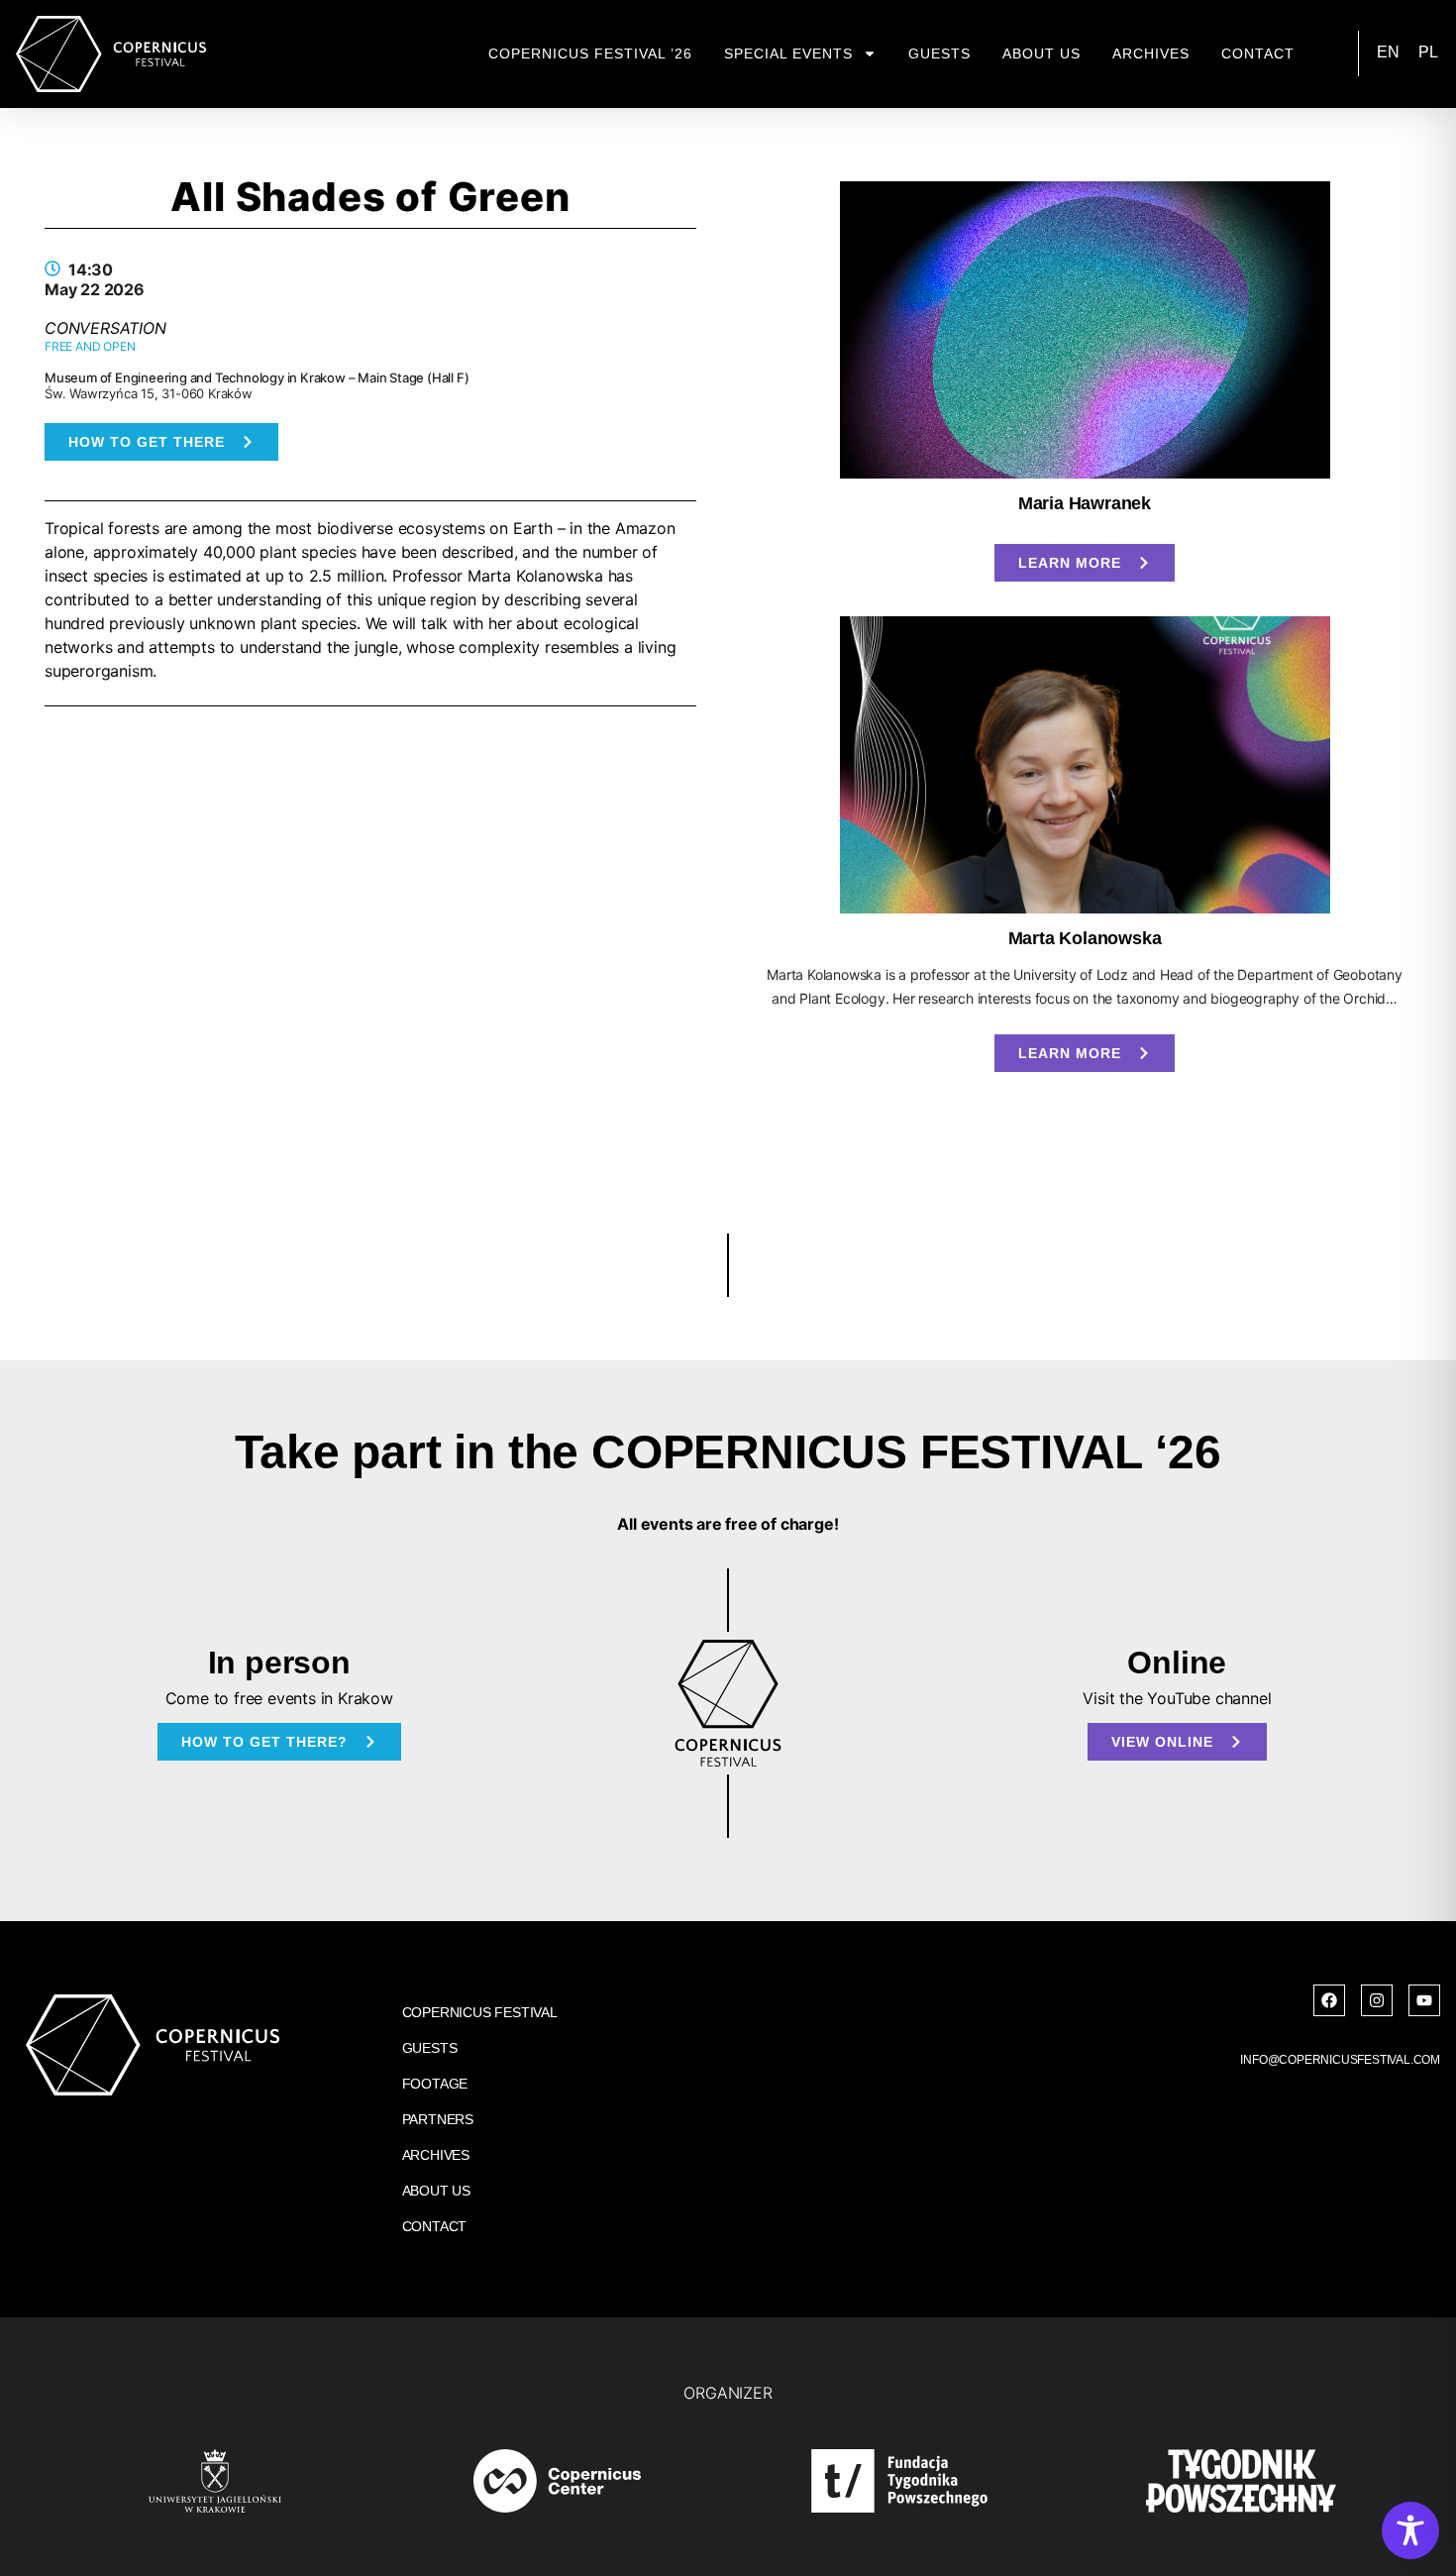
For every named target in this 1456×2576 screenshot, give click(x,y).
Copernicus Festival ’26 (590, 54)
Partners (438, 2119)
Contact (1258, 54)
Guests (939, 54)
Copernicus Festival (480, 2012)
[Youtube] (1424, 2000)
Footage (435, 2084)
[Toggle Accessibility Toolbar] (1410, 2530)
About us (1041, 54)
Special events (788, 54)
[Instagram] (1377, 2000)
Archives (1151, 54)
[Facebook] (1329, 2000)
